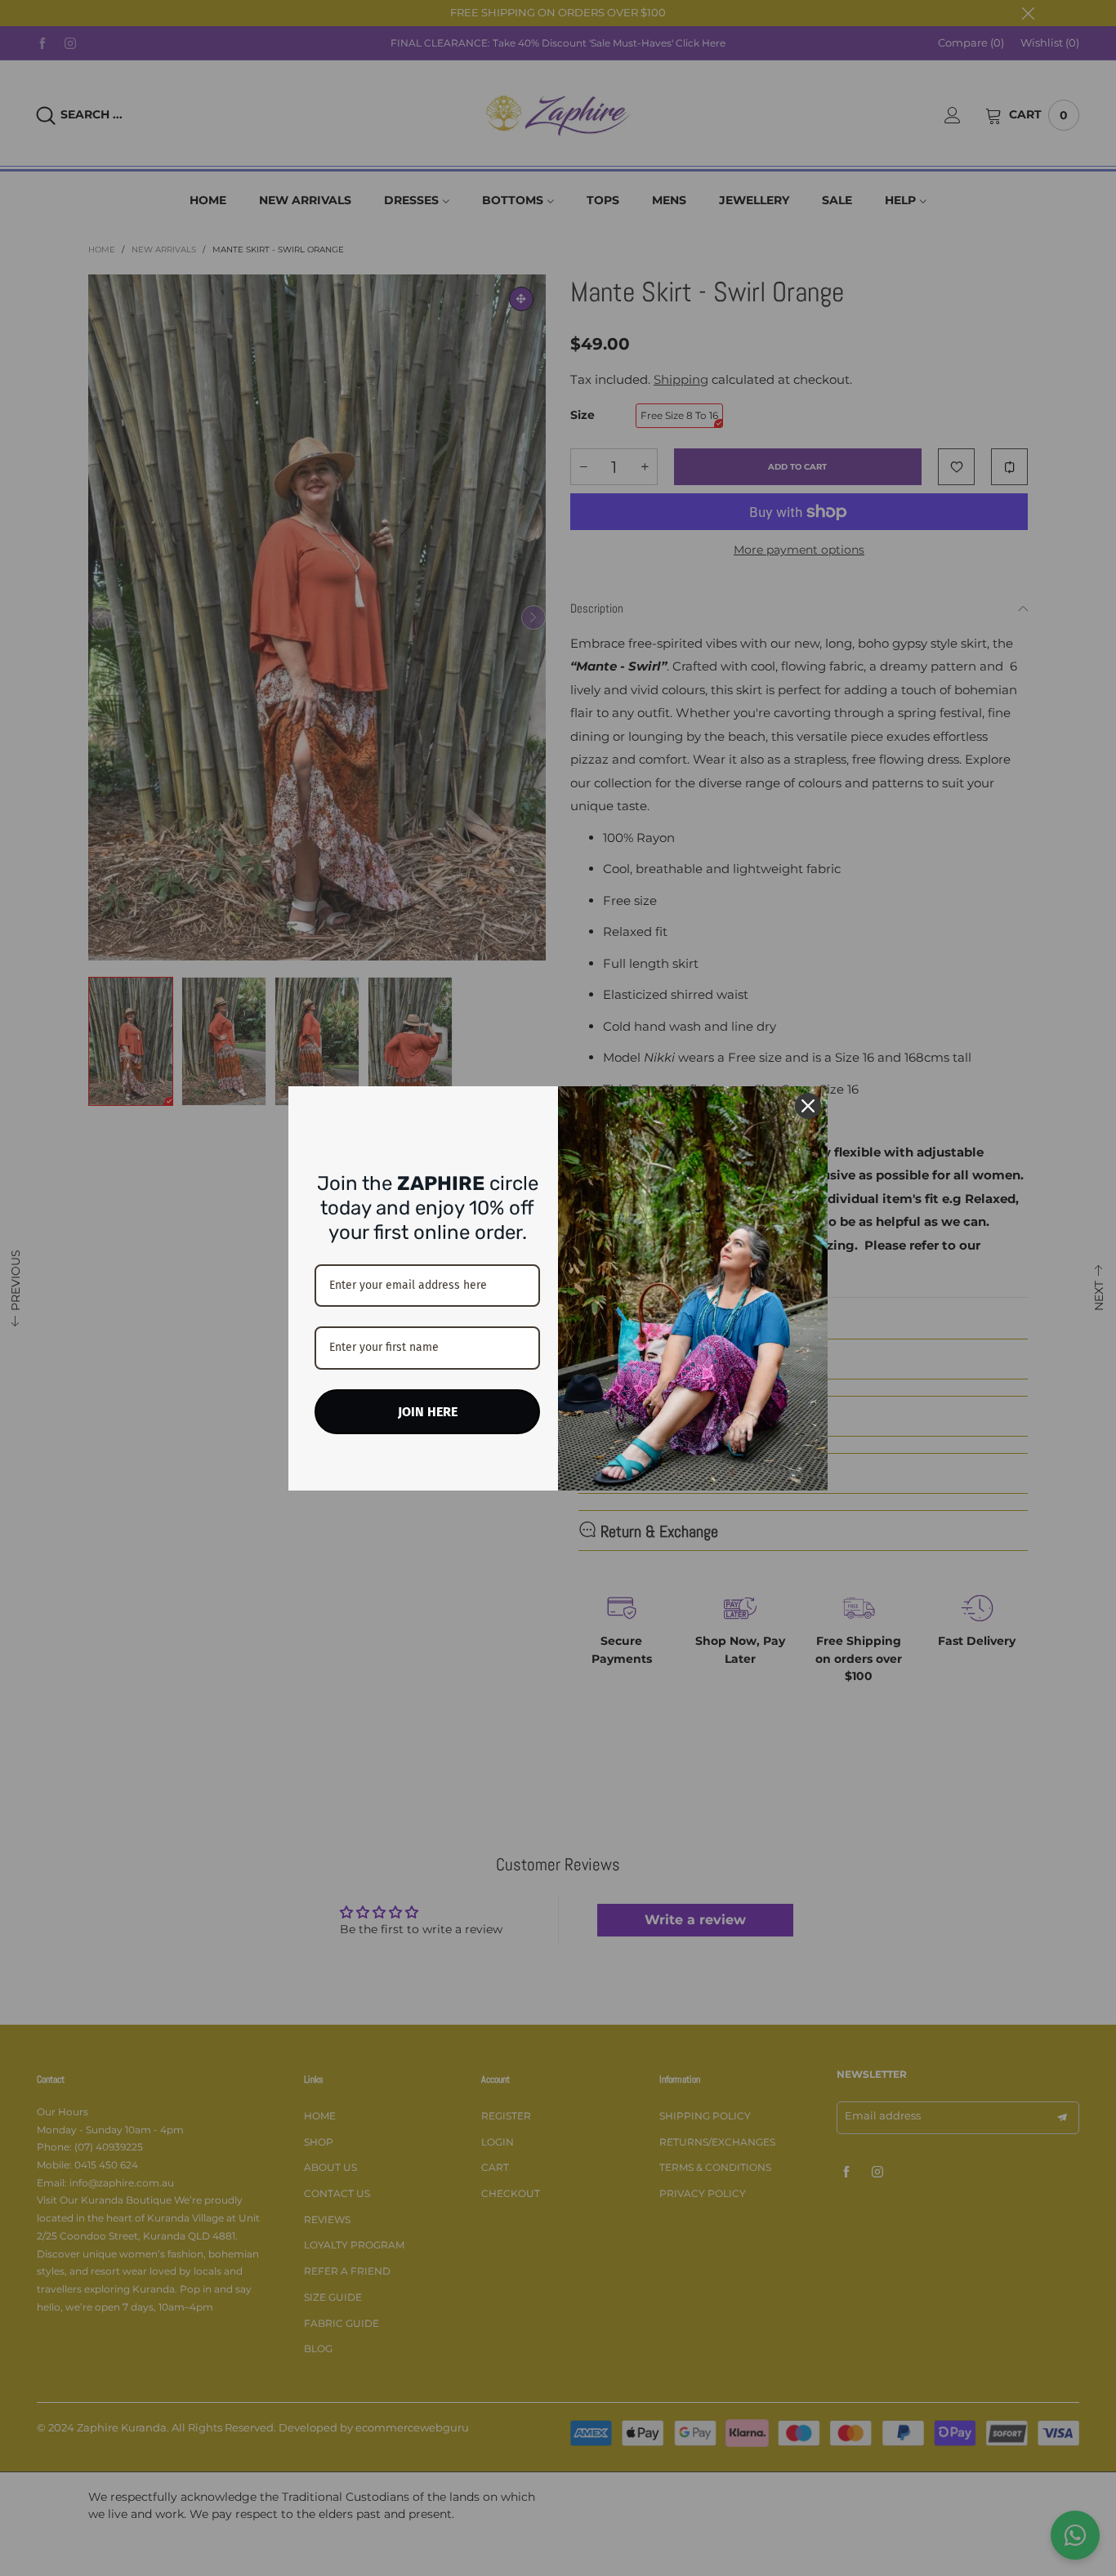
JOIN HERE (428, 1412)
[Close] (808, 1106)
